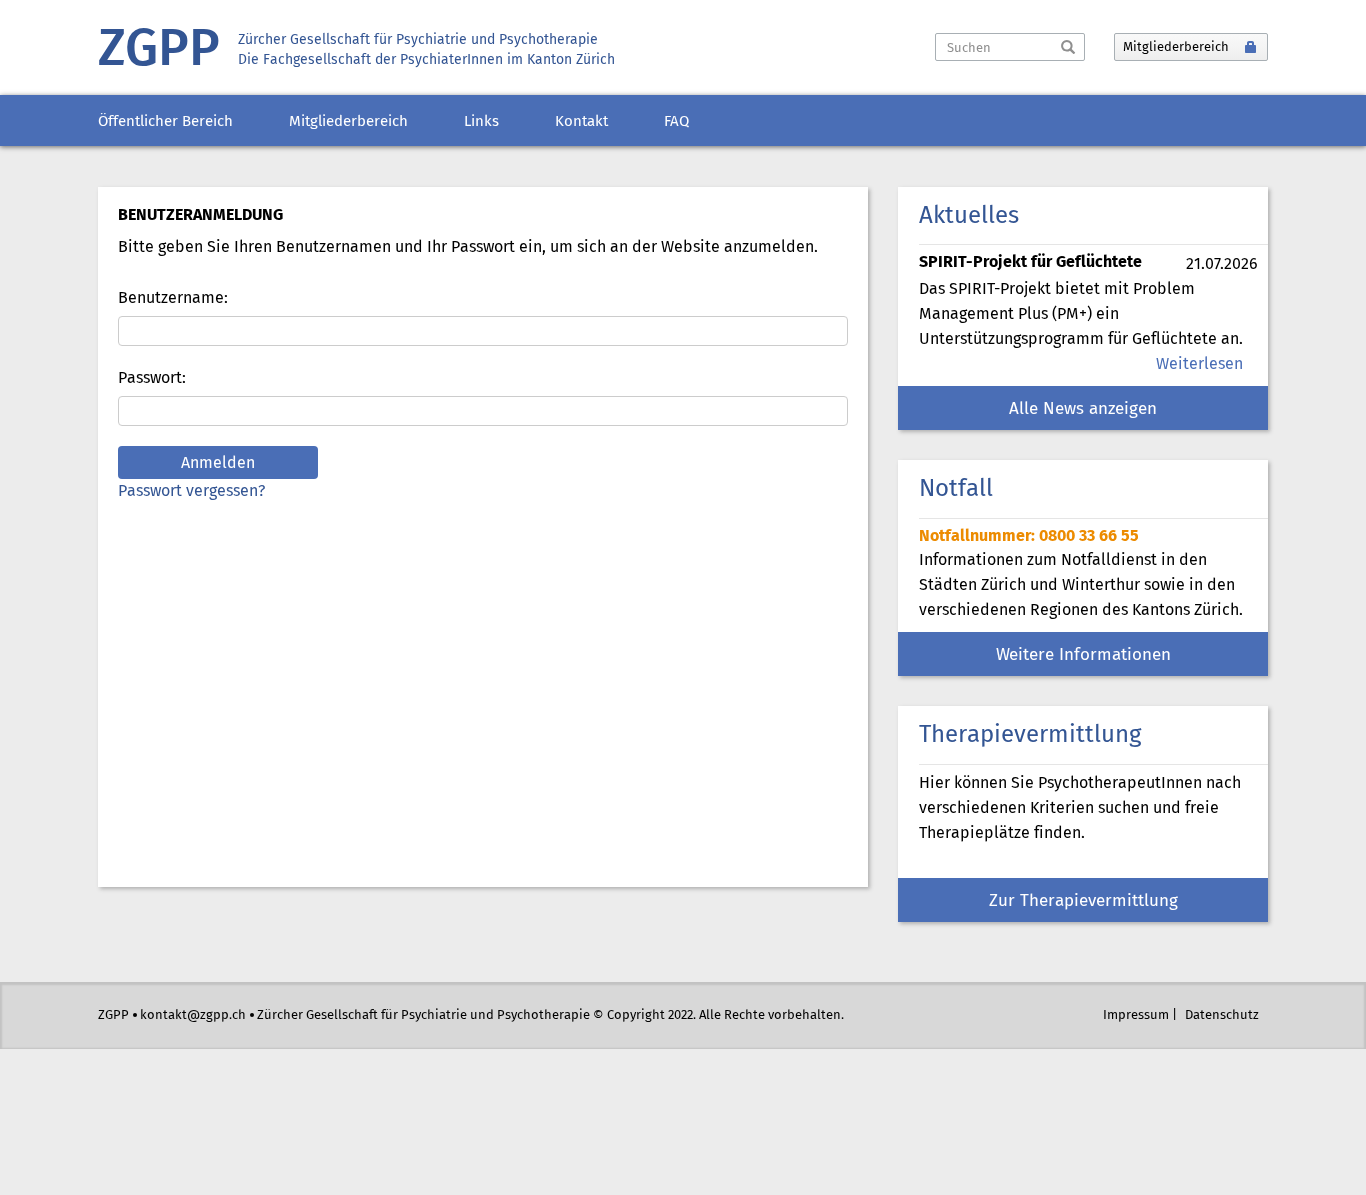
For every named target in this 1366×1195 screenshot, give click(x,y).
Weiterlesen (1199, 364)
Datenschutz (1222, 1015)
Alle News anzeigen (1083, 409)
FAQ (676, 122)
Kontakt (581, 122)
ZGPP (159, 50)
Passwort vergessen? (191, 491)
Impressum (1136, 1015)
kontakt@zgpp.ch (193, 1015)
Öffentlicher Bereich (165, 122)
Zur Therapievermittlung (1083, 901)
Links (481, 122)
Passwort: (152, 378)
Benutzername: (173, 298)
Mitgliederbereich (348, 122)
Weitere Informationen (1083, 655)
